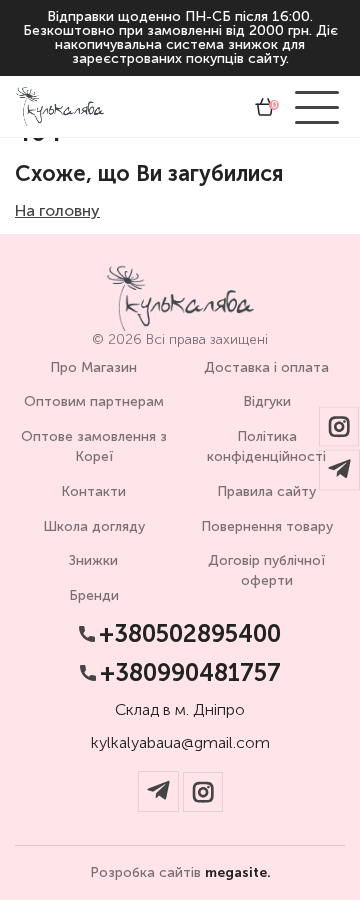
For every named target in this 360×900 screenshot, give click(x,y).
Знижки (93, 560)
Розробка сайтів (180, 873)
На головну (57, 210)
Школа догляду (94, 526)
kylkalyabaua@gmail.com (180, 743)
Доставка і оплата (266, 367)
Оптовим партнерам (94, 401)
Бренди (94, 595)
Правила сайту (266, 491)
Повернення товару (267, 526)
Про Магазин (93, 367)
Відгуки (267, 401)
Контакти (93, 491)
